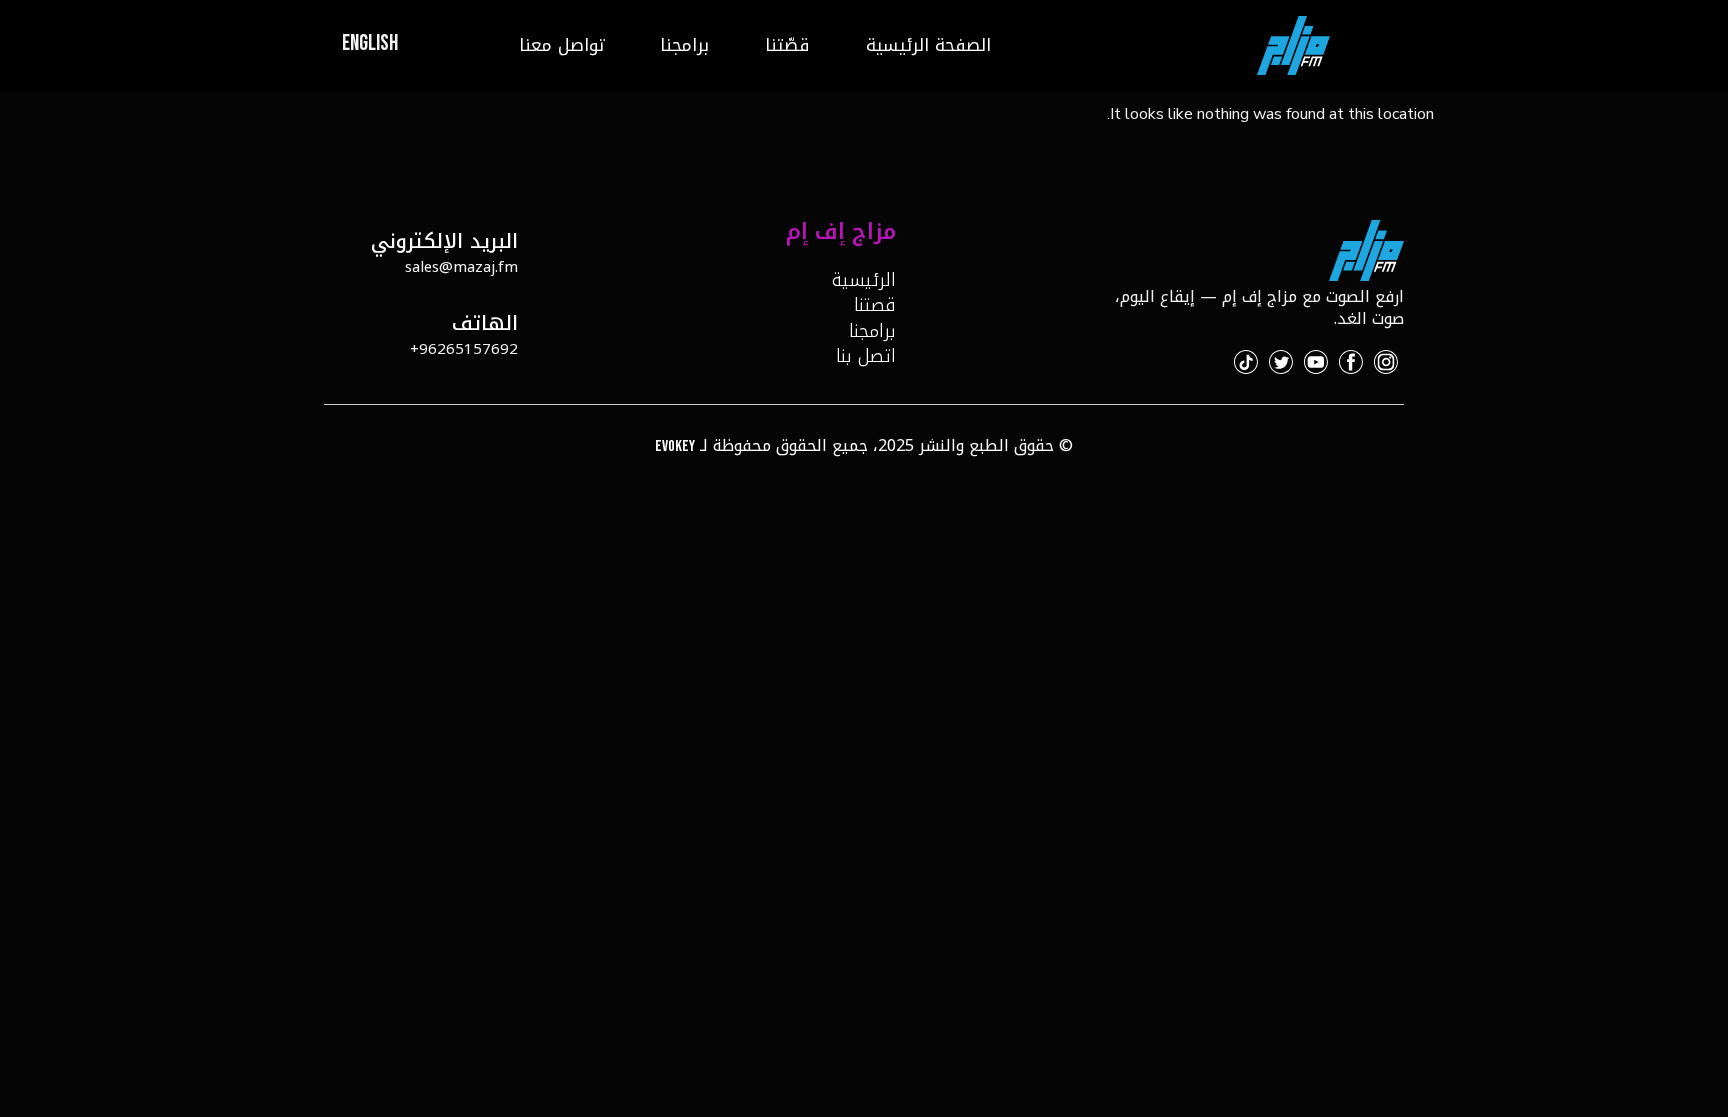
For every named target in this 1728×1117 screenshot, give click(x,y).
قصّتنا (787, 45)
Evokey (675, 446)
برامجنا (684, 45)
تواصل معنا (561, 45)
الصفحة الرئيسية (928, 45)
